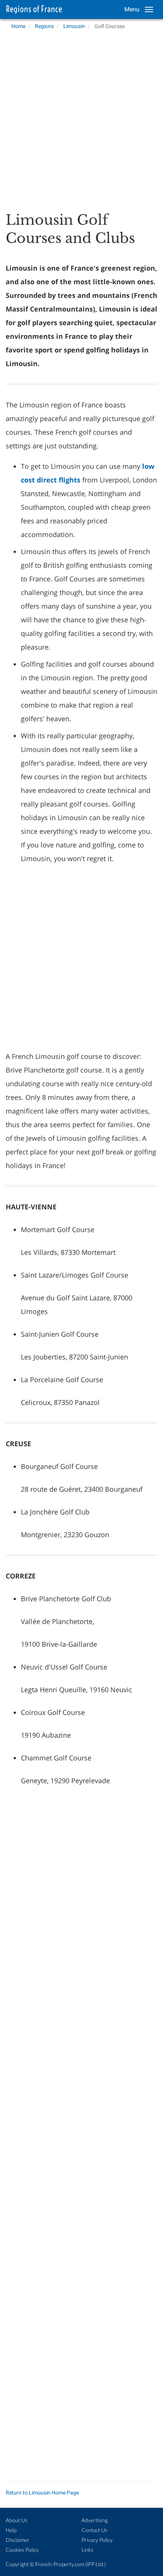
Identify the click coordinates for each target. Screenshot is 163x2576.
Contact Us (94, 2530)
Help (11, 2530)
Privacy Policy (97, 2540)
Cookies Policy (22, 2550)
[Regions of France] (32, 9)
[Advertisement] (81, 118)
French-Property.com (60, 2564)
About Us (16, 2520)
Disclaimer (18, 2540)
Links (87, 2550)
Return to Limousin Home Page (42, 2493)
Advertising (95, 2520)
